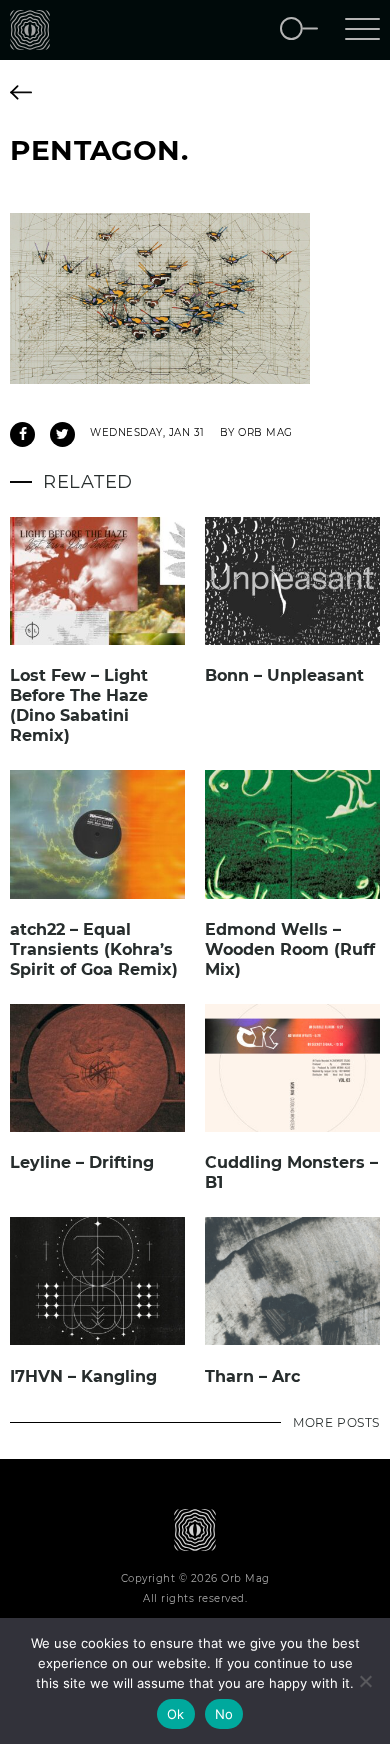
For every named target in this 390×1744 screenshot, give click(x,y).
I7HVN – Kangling (83, 1376)
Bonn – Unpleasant (284, 675)
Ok (176, 1714)
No (224, 1714)
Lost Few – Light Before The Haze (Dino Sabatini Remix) (79, 705)
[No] (365, 1681)
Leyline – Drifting (82, 1162)
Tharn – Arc (252, 1376)
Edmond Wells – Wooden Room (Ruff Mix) (290, 949)
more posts (336, 1422)
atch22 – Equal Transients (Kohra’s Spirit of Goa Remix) (94, 949)
